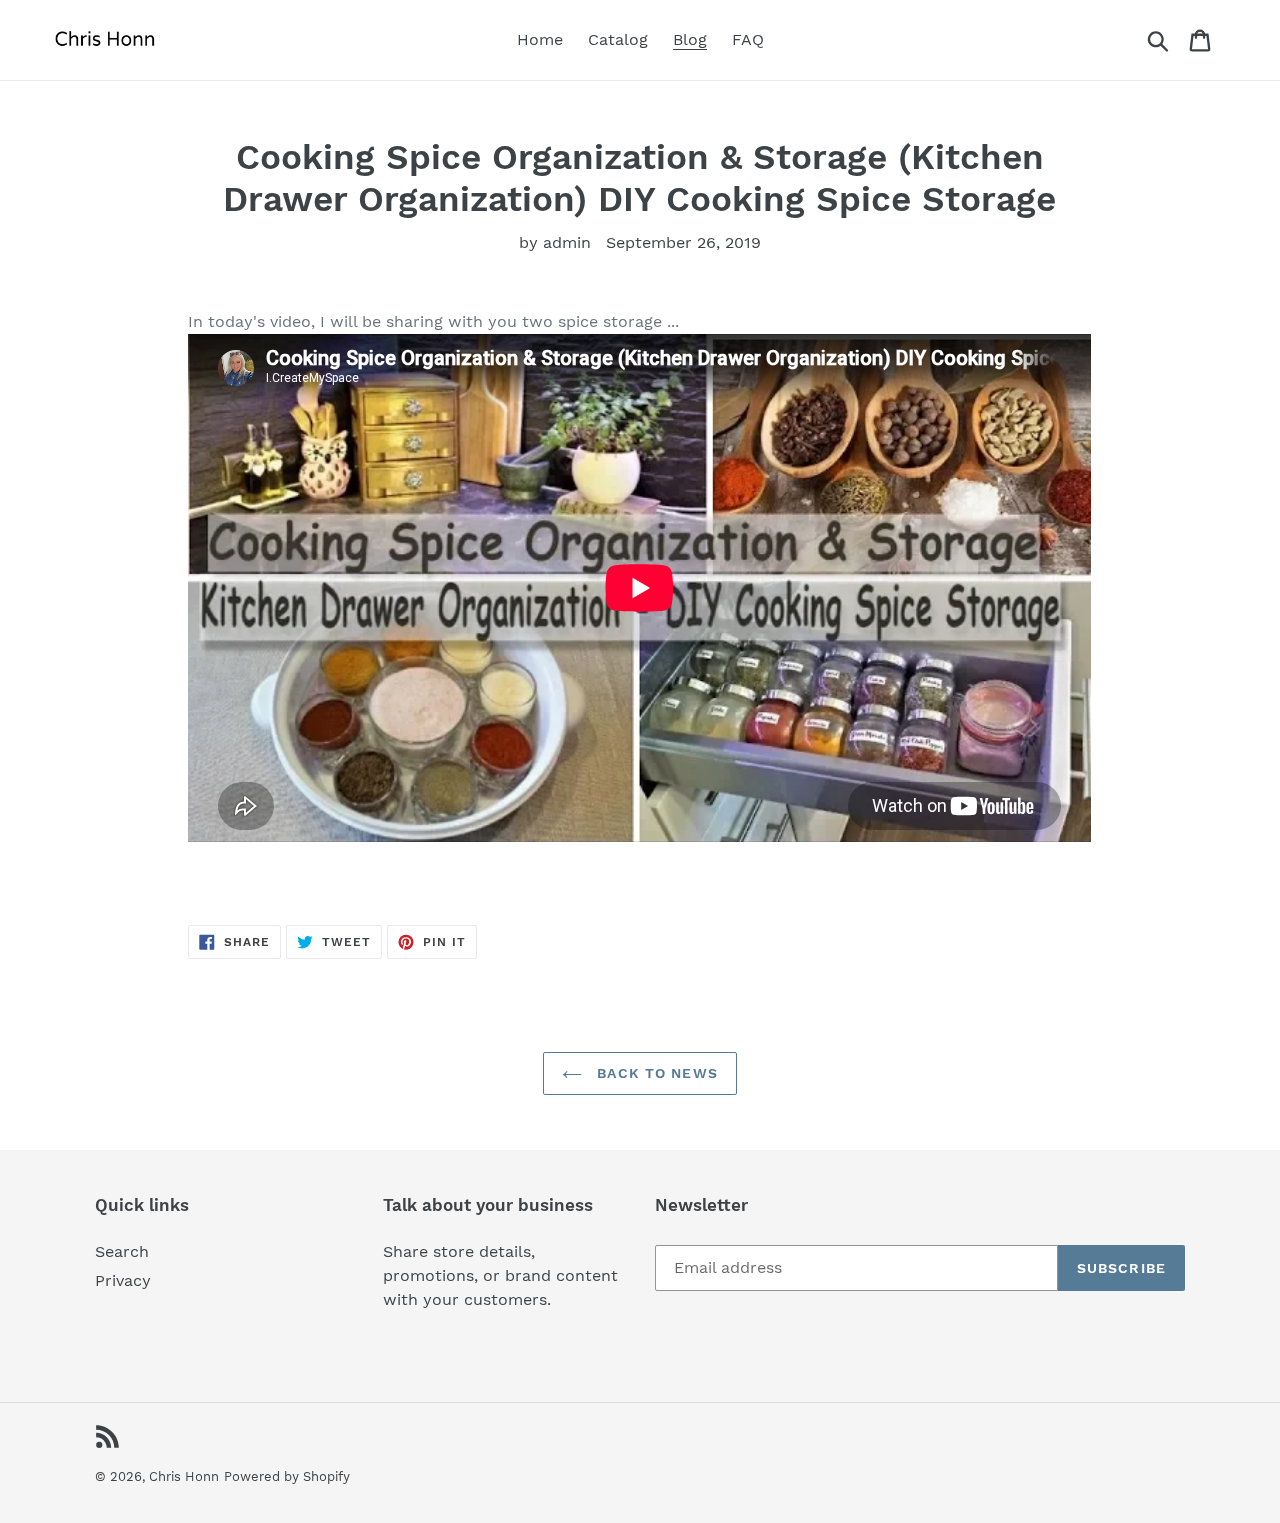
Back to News (655, 1073)
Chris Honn (184, 1476)
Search (122, 1251)
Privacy (123, 1280)
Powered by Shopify (287, 1476)
